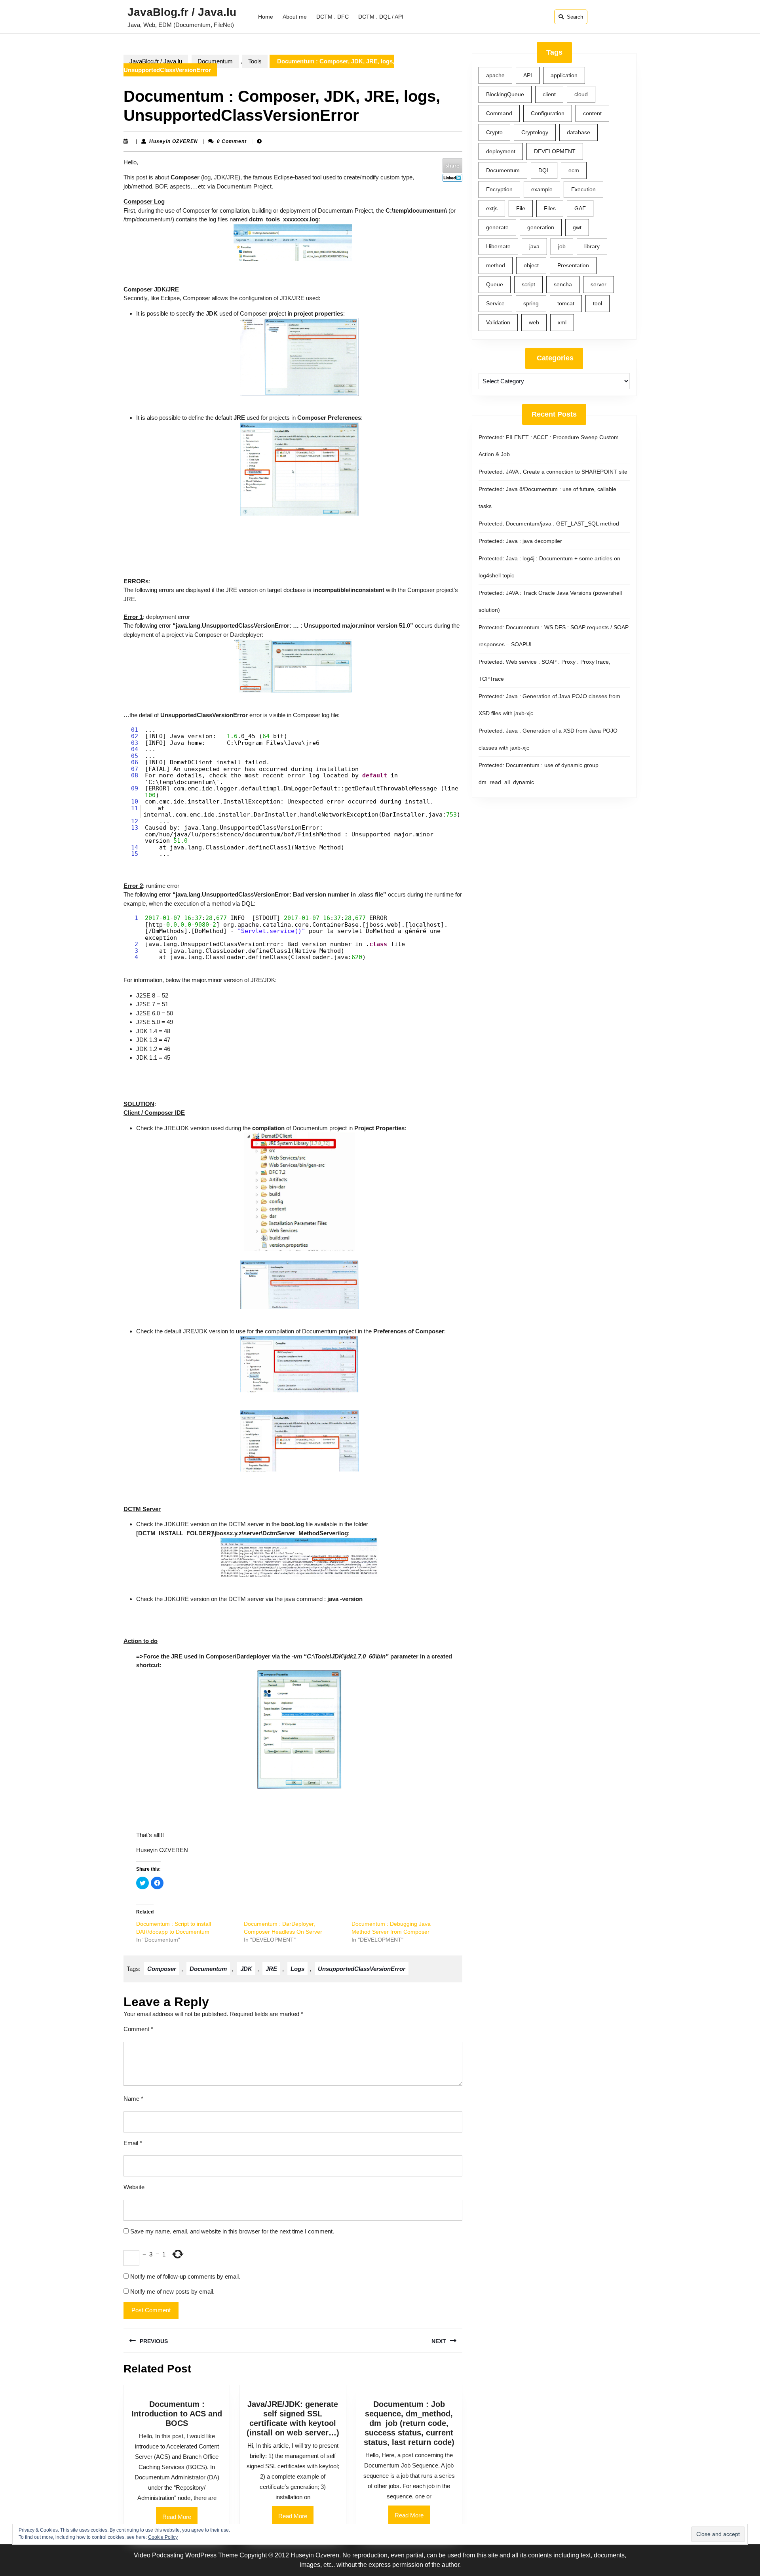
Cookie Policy (163, 2537)
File (521, 208)
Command (499, 113)
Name (133, 2099)
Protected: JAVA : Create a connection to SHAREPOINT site (553, 472)
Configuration (548, 113)
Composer (162, 1969)
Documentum (215, 61)
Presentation (573, 265)
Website (134, 2187)
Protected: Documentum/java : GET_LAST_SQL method (549, 524)
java (534, 246)
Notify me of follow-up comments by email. (185, 2276)
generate (497, 227)
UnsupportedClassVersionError (362, 1969)
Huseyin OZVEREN (174, 141)
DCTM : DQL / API (381, 17)
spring (531, 303)
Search (575, 17)
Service (495, 303)
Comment (138, 2029)
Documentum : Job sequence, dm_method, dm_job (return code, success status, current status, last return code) (409, 2423)
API (528, 75)
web (534, 322)
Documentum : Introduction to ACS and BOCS (177, 2414)
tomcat (566, 303)
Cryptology (535, 132)
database (579, 132)
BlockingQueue (505, 94)
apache (495, 75)
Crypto (494, 132)
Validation (498, 322)
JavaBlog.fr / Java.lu (182, 12)
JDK (246, 1969)
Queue (495, 284)
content (592, 113)
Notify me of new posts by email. (172, 2291)
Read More (180, 2520)
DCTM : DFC (332, 17)
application (564, 75)
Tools (255, 61)
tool (598, 303)
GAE (580, 208)
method (496, 265)
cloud (581, 94)
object (531, 265)
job (562, 246)
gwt (577, 227)
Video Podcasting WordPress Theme (186, 2555)
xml (562, 322)
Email (133, 2143)
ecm (574, 170)
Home (266, 17)
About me (295, 17)
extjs (492, 208)
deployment (501, 151)
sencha (563, 284)
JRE (271, 1969)
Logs (297, 1969)
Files (550, 208)
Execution (583, 189)
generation (541, 227)
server (598, 284)
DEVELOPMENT (555, 151)
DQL (544, 170)
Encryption (499, 189)
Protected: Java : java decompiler (520, 541)
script (528, 284)
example (542, 189)
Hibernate (498, 246)
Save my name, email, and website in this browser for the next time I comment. (232, 2231)
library (592, 246)
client (549, 94)
